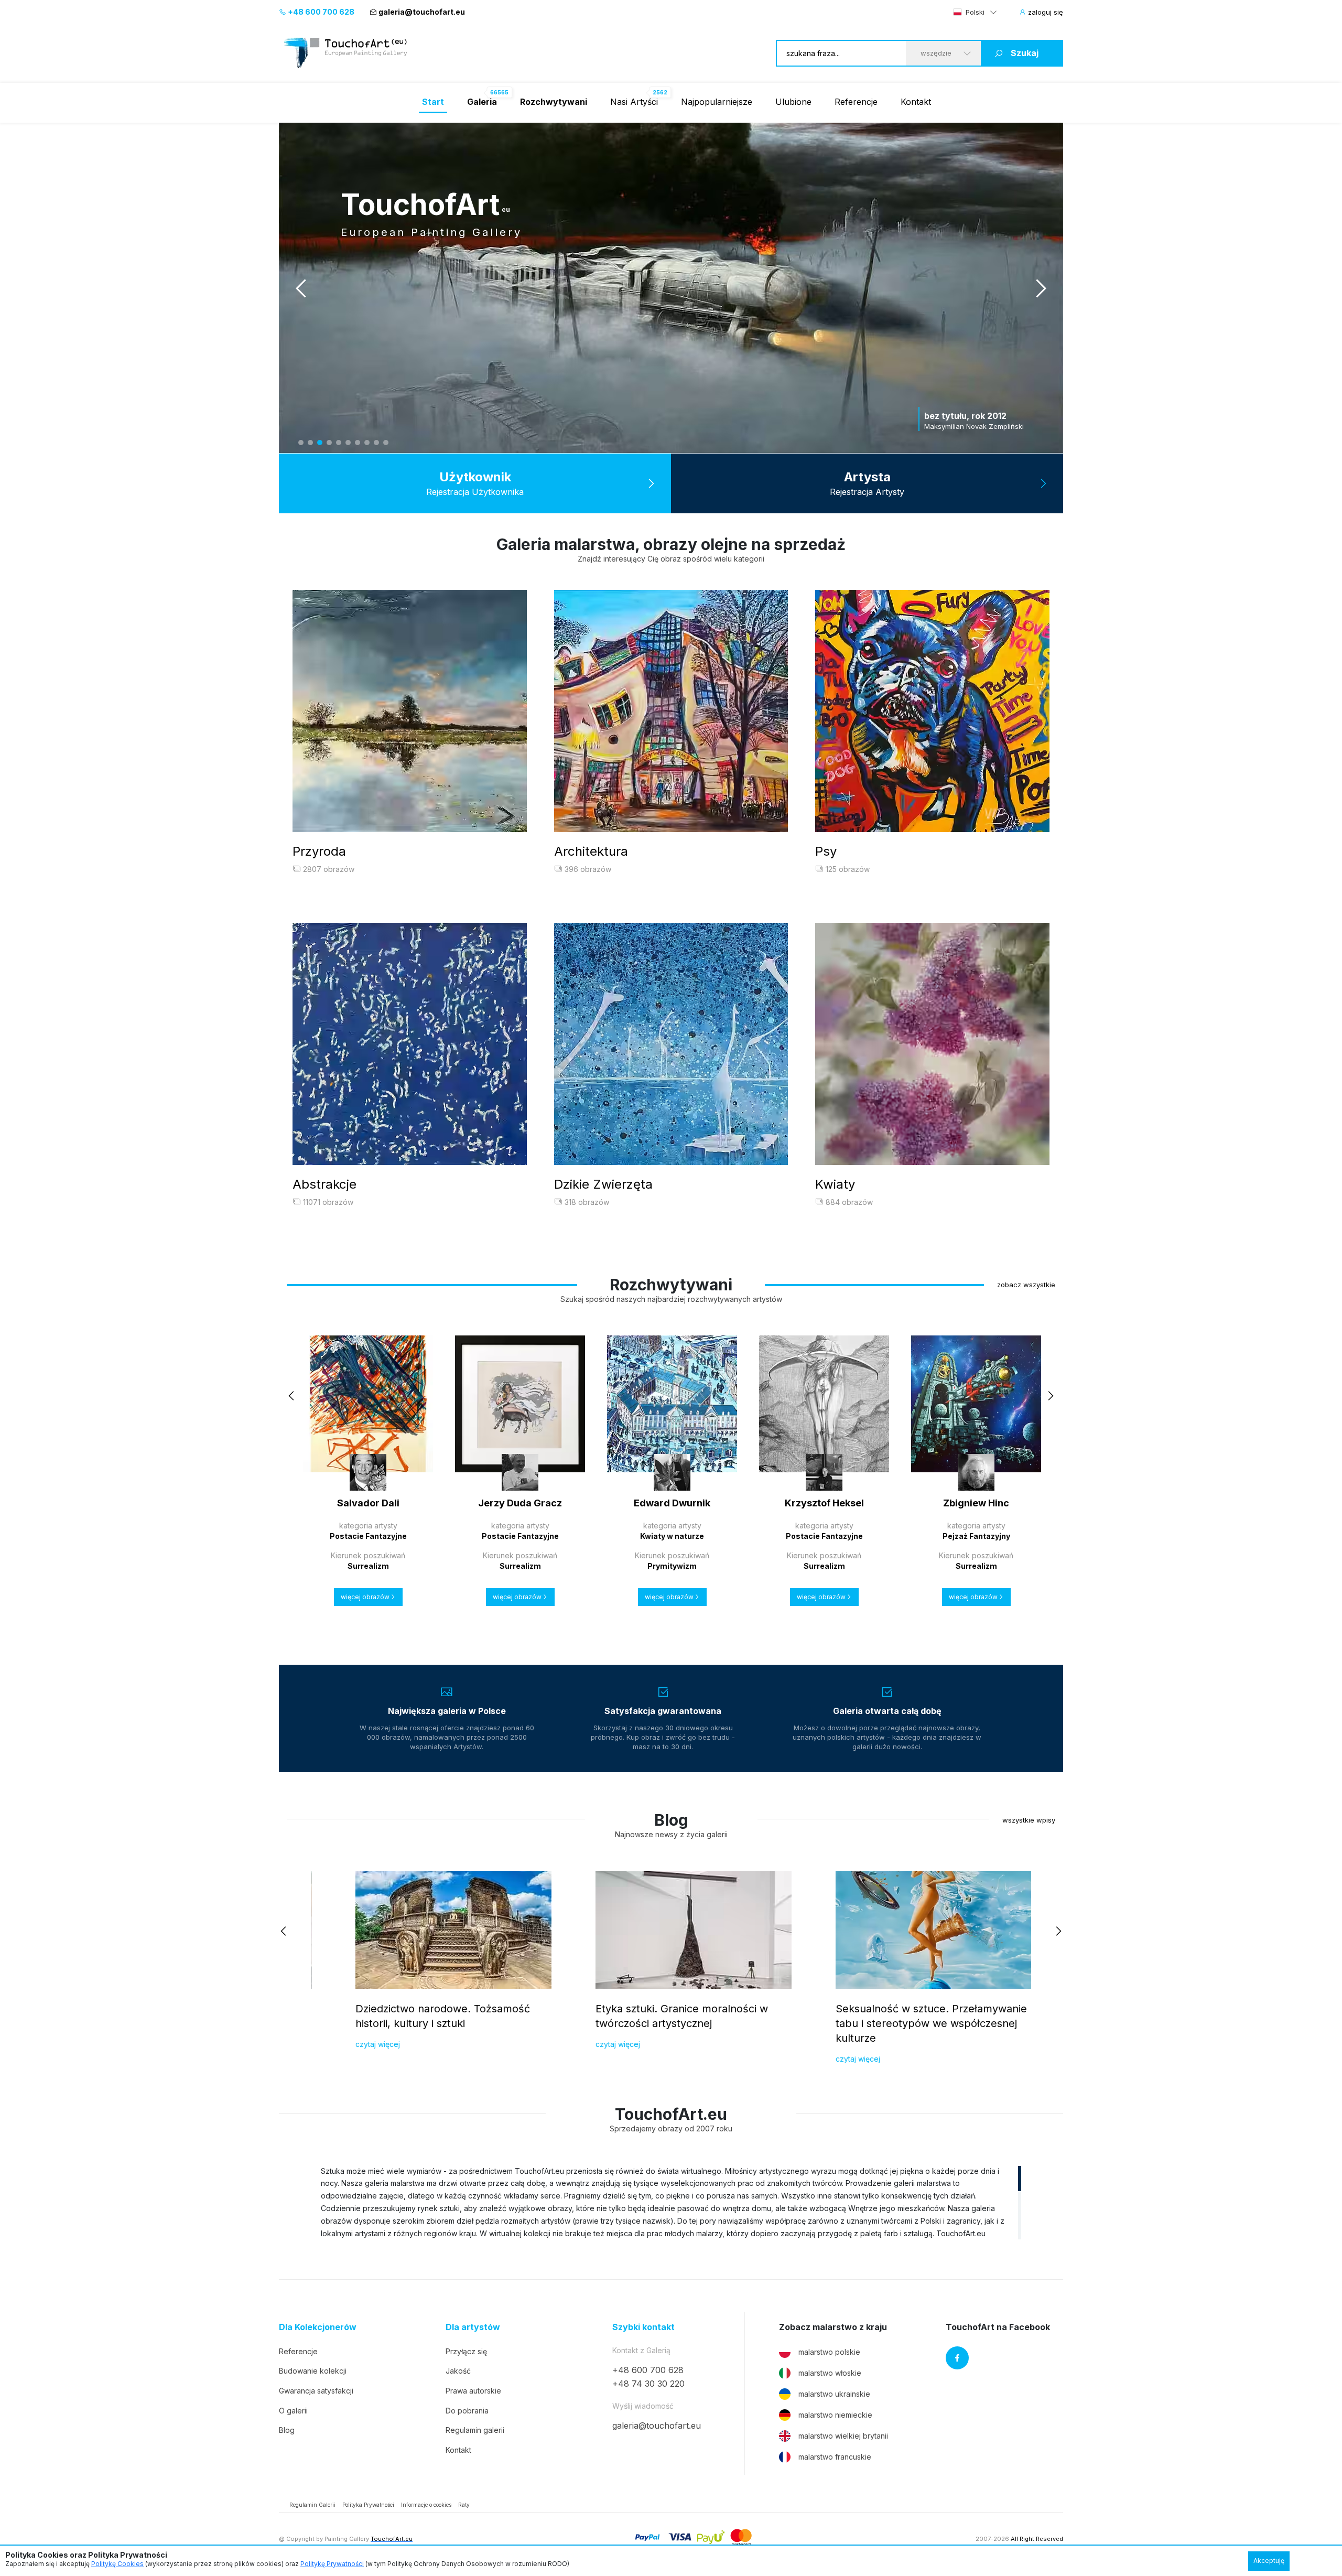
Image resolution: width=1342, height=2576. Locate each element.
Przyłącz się (466, 2351)
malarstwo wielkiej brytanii (843, 2436)
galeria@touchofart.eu (422, 12)
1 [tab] (301, 443)
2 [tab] (310, 443)
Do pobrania (467, 2411)
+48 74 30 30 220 (648, 2384)
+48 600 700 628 (320, 12)
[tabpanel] (671, 288)
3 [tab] (320, 443)
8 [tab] (367, 443)
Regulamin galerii (475, 2430)
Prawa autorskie (473, 2391)
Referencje (856, 102)
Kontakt (916, 102)
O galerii (293, 2411)
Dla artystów (473, 2327)
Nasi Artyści (634, 102)
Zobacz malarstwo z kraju (833, 2327)
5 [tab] (339, 443)
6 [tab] (348, 443)
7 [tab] (358, 443)
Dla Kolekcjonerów (318, 2327)
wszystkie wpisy (1029, 1820)
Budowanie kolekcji (313, 2371)
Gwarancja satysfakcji (316, 2391)
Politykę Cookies (117, 2564)
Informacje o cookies (426, 2505)
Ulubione (793, 102)
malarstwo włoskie (830, 2373)
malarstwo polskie (829, 2352)
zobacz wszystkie (1026, 1285)
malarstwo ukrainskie (834, 2394)
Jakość (458, 2371)
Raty (464, 2505)
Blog (287, 2430)
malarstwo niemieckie (835, 2415)
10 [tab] (386, 443)
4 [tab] (329, 443)
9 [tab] (376, 443)
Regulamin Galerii (312, 2505)
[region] (671, 2202)
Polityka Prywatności (368, 2505)
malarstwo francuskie (835, 2457)
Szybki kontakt (643, 2327)
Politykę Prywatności (332, 2564)
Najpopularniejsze (717, 102)
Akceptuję (1269, 2561)
